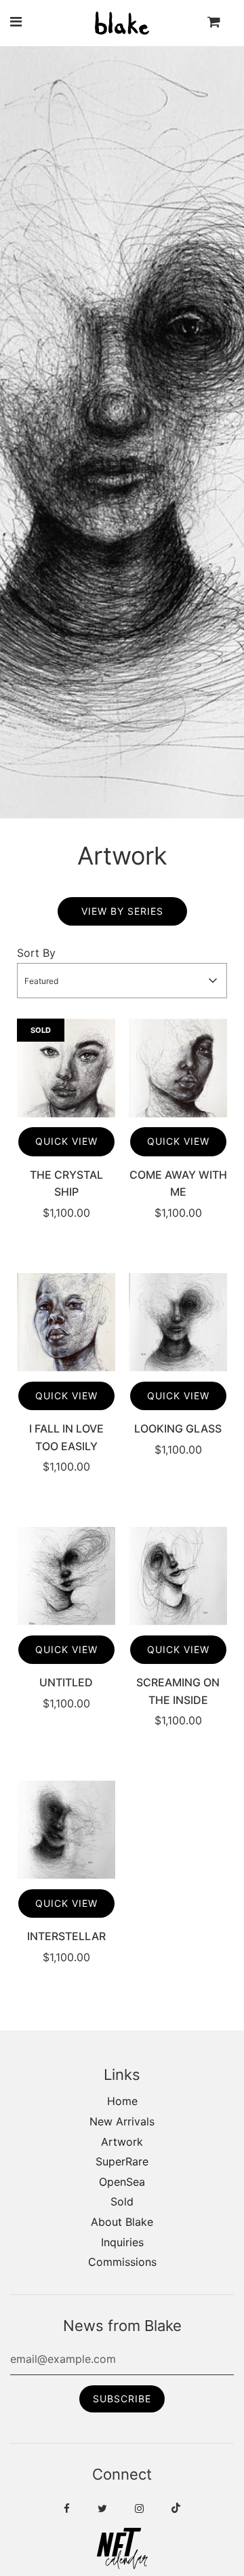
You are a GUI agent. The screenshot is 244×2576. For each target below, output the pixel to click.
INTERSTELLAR (66, 1936)
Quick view (66, 1141)
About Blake (122, 2222)
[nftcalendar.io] (122, 2565)
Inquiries (122, 2242)
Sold (122, 2201)
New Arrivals (122, 2121)
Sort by (36, 953)
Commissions (122, 2262)
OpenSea (122, 2182)
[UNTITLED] (66, 1576)
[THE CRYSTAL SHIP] (66, 1068)
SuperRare (122, 2161)
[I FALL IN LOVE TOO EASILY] (66, 1322)
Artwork (122, 2142)
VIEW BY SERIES (122, 911)
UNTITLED (66, 1682)
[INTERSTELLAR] (66, 1830)
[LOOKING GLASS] (178, 1322)
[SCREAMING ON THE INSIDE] (178, 1576)
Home (122, 2101)
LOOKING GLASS (178, 1428)
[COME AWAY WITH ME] (178, 1068)
